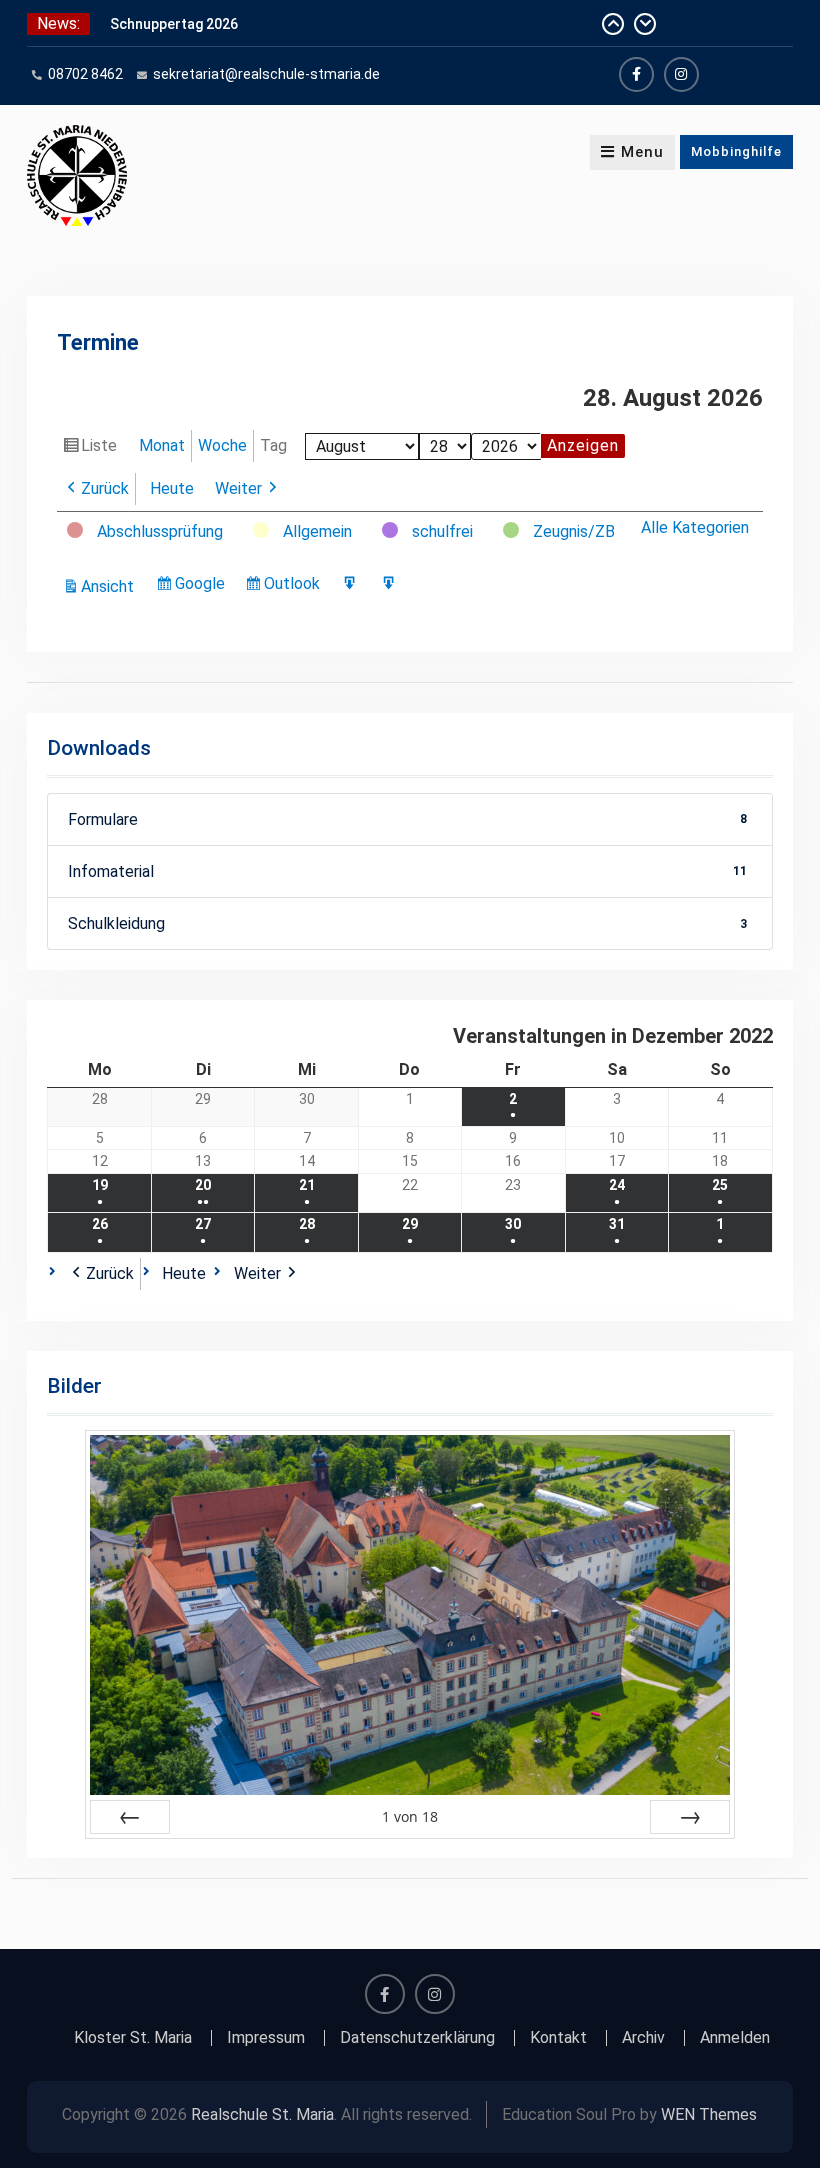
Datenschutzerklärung (417, 2038)
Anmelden (735, 2038)
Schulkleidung (407, 923)
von (410, 1816)
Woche (222, 445)
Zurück (105, 488)
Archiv (643, 2038)
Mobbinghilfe (736, 151)
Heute (172, 488)
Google (203, 587)
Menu (642, 152)
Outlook (295, 587)
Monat (162, 445)
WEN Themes (709, 2114)
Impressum (266, 2038)
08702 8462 (85, 74)
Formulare (407, 819)
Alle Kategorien (695, 527)
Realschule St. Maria (262, 2114)
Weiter (238, 488)
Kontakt (558, 2038)
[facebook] (636, 74)
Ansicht (110, 588)
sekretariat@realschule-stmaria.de (266, 74)
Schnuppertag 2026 (174, 24)
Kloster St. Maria (133, 2038)
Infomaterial (407, 871)
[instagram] (681, 74)
